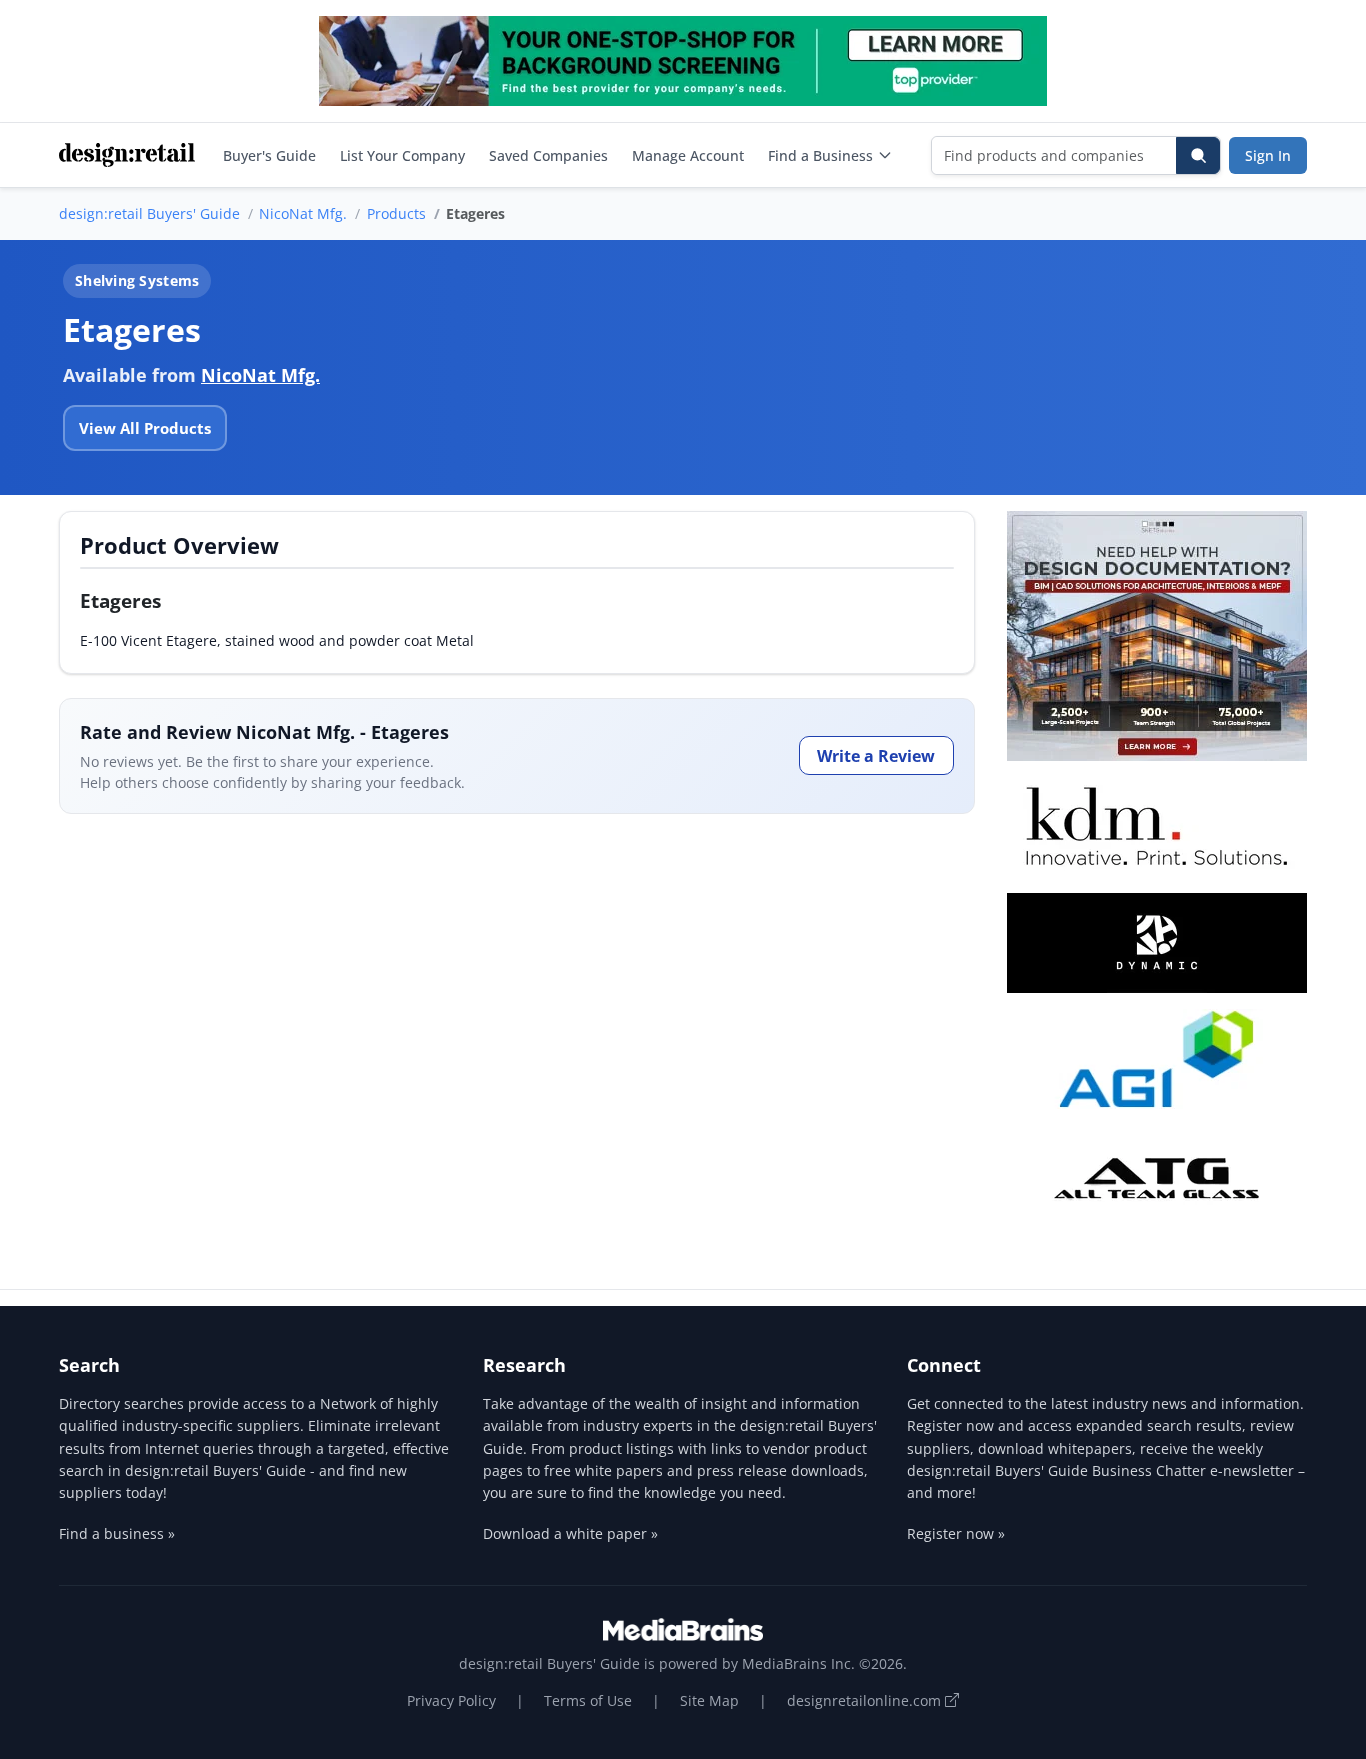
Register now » (956, 1533)
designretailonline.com (866, 1700)
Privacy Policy (451, 1700)
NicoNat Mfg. (303, 213)
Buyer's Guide (269, 155)
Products (396, 213)
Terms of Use (588, 1700)
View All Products (145, 428)
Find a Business (820, 155)
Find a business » (117, 1533)
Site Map (709, 1700)
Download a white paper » (570, 1533)
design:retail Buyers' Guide (149, 213)
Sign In (1268, 155)
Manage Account (688, 155)
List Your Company (402, 155)
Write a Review (876, 756)
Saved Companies (548, 155)
